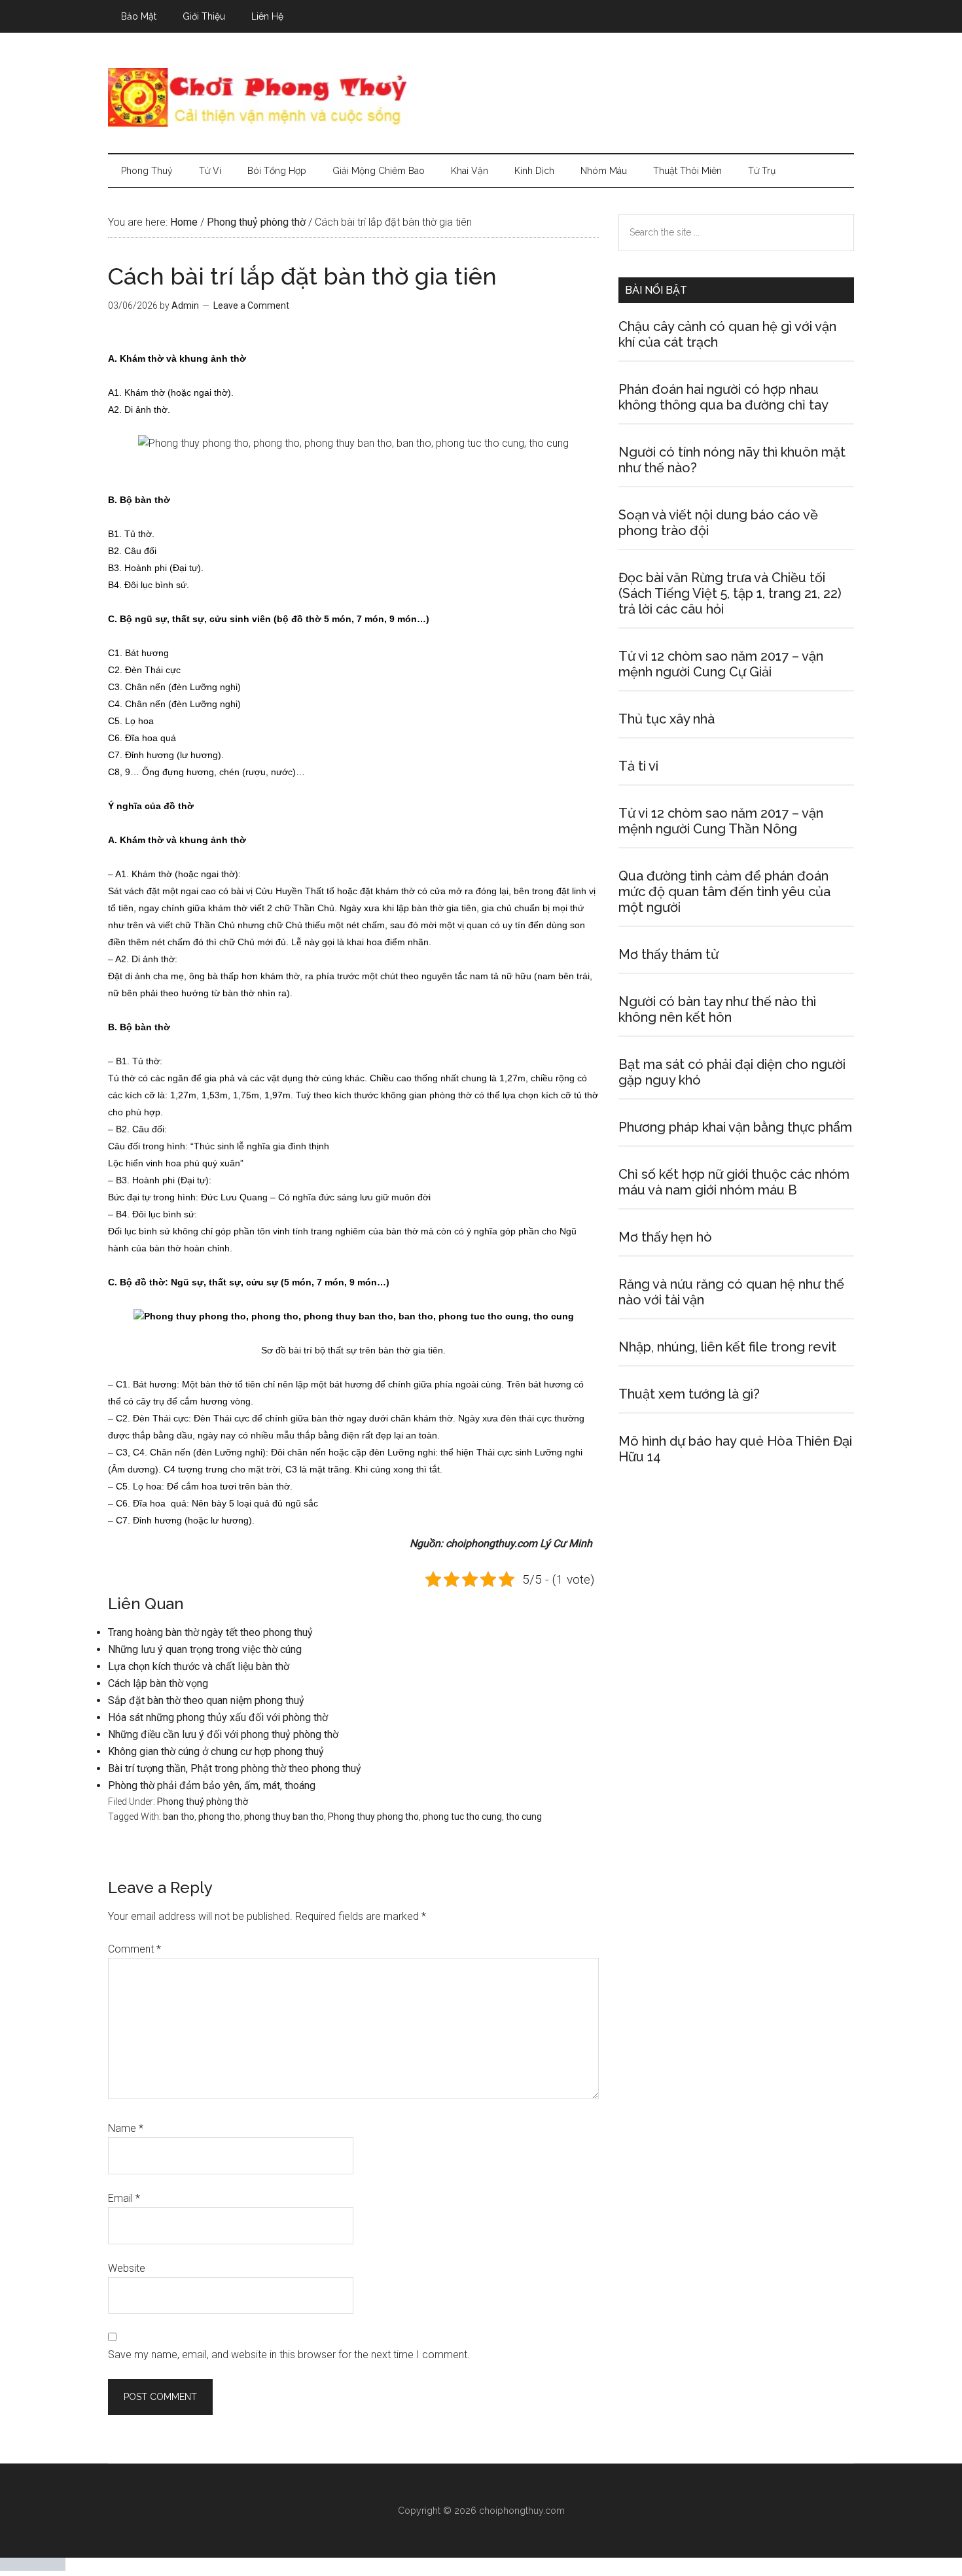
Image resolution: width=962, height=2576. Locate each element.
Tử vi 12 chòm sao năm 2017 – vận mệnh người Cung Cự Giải (721, 664)
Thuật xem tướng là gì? (689, 1394)
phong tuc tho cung (462, 1817)
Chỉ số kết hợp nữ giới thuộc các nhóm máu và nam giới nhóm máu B (734, 1182)
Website (127, 2268)
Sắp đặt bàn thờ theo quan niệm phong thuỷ (206, 1700)
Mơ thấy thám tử (668, 954)
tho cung (524, 1817)
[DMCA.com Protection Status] (33, 2567)
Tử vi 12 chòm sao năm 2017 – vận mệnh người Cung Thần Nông (721, 821)
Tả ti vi (638, 766)
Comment (134, 1949)
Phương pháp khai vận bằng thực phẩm (735, 1127)
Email (124, 2198)
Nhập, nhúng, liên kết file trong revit (727, 1347)
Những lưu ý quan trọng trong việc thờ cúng (205, 1649)
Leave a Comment (251, 305)
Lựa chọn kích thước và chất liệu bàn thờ (199, 1666)
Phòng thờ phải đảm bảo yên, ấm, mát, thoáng (212, 1785)
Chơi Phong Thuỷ (481, 97)
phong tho (219, 1817)
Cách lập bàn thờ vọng (158, 1683)
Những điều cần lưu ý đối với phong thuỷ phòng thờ (223, 1734)
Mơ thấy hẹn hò (665, 1237)
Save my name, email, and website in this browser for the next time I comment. (289, 2355)
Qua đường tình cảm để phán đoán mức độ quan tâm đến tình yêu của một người (724, 892)
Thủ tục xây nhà (667, 719)
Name (126, 2128)
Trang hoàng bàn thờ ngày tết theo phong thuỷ (210, 1632)
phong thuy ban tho (284, 1817)
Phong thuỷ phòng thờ (203, 1801)
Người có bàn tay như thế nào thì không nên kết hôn (717, 1009)
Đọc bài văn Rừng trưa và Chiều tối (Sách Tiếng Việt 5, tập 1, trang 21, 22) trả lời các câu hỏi (730, 593)
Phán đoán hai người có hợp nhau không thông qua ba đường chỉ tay (723, 397)
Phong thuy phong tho (373, 1817)
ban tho (179, 1817)
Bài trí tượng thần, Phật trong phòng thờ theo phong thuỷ (235, 1768)
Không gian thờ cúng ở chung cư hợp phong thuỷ (216, 1751)
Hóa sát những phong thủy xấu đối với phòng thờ (218, 1717)
